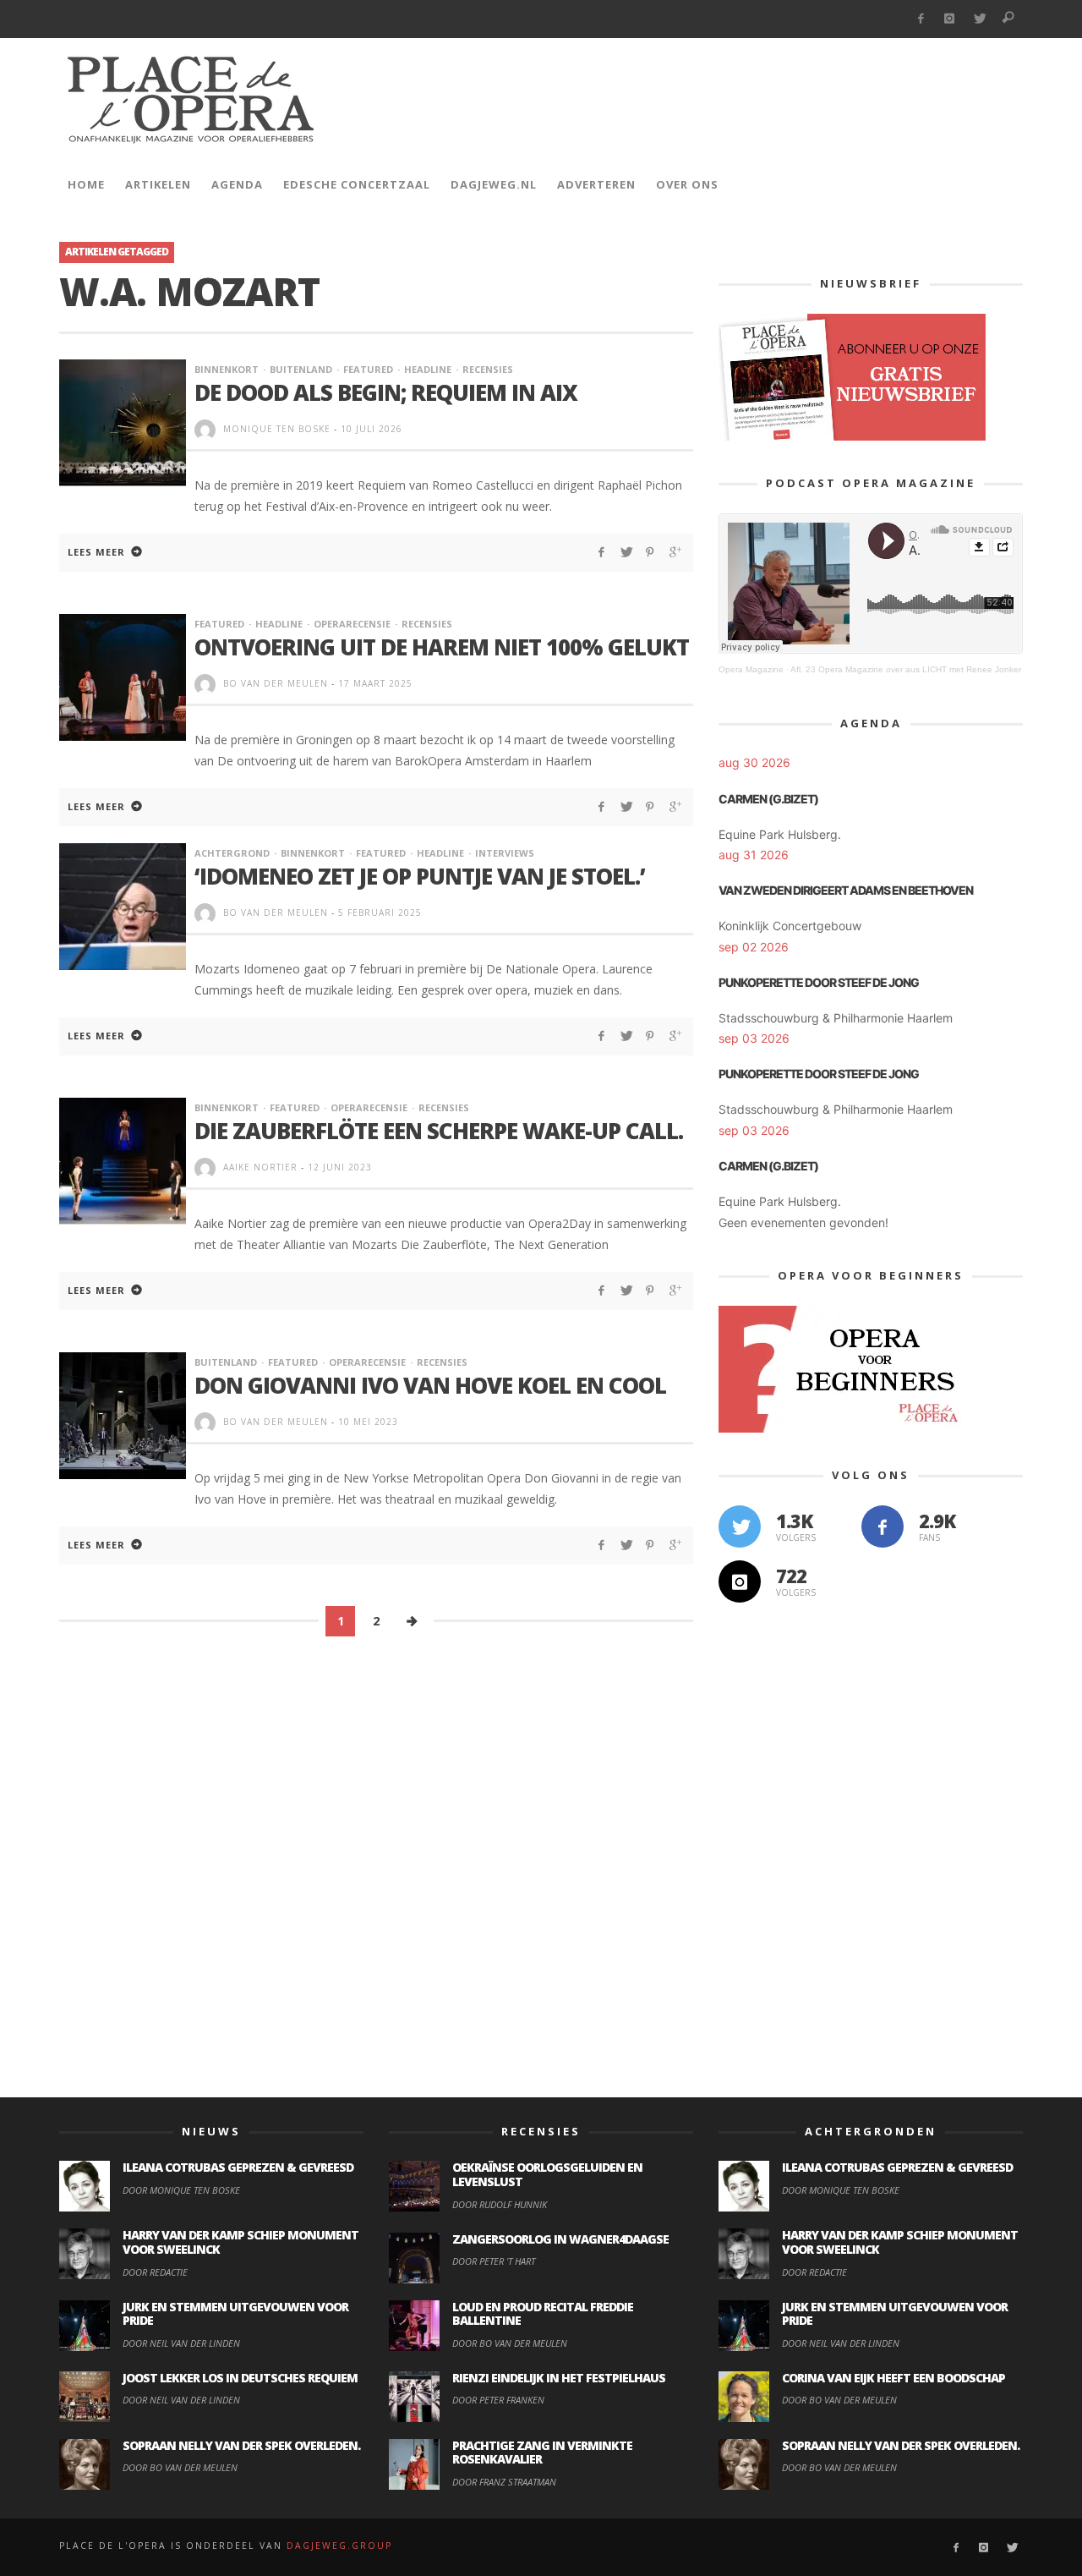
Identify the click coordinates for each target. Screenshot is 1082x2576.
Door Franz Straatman (504, 2482)
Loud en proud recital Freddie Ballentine (543, 2314)
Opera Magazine (751, 669)
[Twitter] (979, 19)
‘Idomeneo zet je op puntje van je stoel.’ (420, 876)
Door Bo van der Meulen (180, 2467)
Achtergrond (232, 853)
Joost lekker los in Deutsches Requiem (240, 2378)
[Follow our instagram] (740, 1581)
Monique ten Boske (277, 429)
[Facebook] (920, 19)
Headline (428, 369)
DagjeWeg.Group (339, 2546)
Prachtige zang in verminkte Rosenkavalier (542, 2453)
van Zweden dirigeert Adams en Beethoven (846, 890)
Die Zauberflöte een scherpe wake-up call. (439, 1131)
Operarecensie (352, 624)
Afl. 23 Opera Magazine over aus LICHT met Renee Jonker (906, 669)
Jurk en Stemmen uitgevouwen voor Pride (235, 2314)
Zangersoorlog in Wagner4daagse (560, 2239)
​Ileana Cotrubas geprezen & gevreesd (238, 2167)
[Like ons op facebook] (883, 1526)
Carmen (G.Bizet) (768, 799)
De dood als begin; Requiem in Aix (386, 392)
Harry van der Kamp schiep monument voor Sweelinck (240, 2242)
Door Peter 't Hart (494, 2261)
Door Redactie (155, 2272)
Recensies (488, 369)
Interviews (505, 853)
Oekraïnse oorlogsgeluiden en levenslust (547, 2174)
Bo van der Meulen (276, 683)
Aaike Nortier (260, 1167)
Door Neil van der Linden (181, 2343)
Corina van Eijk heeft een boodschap (893, 2378)
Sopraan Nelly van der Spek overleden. (241, 2445)
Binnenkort (227, 369)
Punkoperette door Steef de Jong (819, 982)
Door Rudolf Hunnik (500, 2204)
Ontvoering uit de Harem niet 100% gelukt (442, 647)
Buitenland (301, 369)
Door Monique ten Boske (181, 2190)
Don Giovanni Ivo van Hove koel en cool (430, 1385)
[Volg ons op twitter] (740, 1526)
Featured (368, 369)
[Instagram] (950, 19)
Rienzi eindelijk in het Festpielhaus (559, 2378)
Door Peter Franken (498, 2400)
